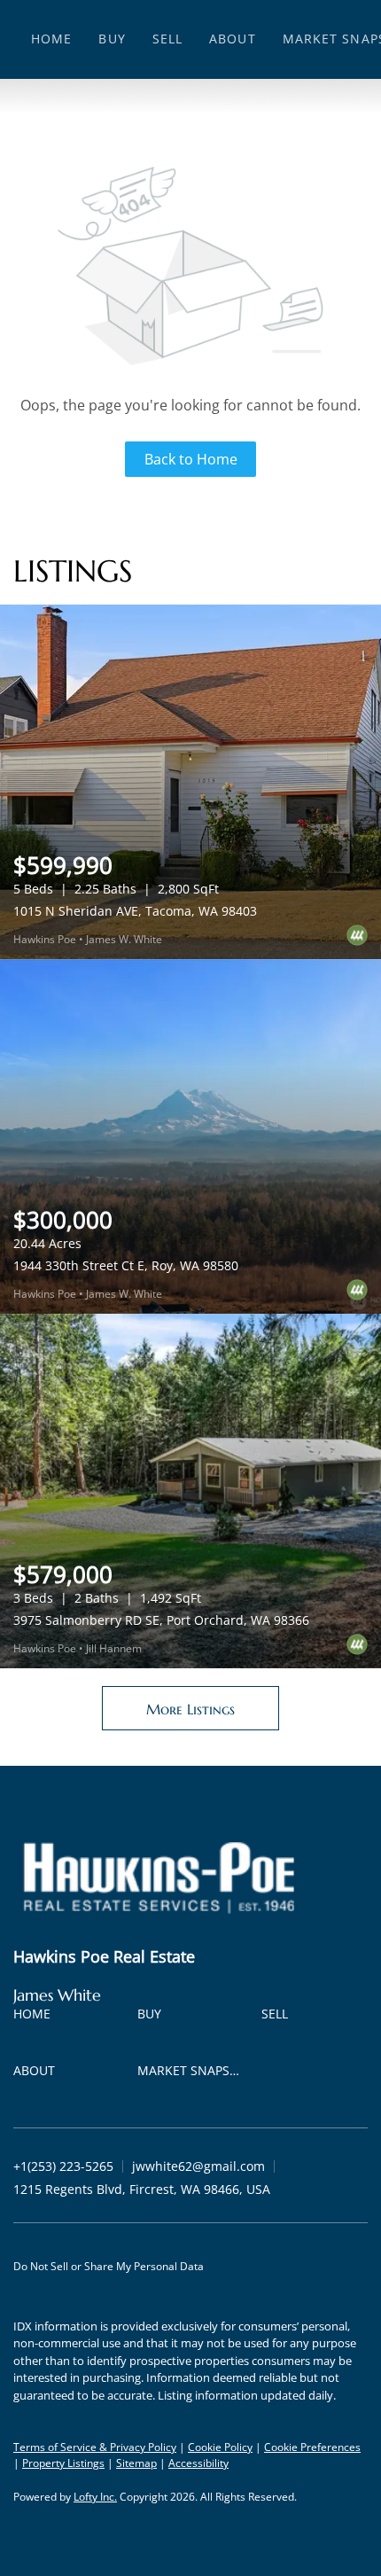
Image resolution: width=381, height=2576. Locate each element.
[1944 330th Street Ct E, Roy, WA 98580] (190, 1136)
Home (51, 39)
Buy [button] (112, 39)
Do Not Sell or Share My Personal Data (109, 2266)
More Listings (190, 1709)
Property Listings (63, 2463)
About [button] (233, 39)
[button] (36, 2017)
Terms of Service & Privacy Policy (95, 2447)
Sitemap (136, 2463)
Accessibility (198, 2463)
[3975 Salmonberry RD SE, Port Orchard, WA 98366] (190, 1491)
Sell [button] (167, 39)
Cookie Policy (220, 2447)
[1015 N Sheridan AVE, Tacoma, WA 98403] (190, 782)
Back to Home (191, 459)
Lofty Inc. (95, 2497)
